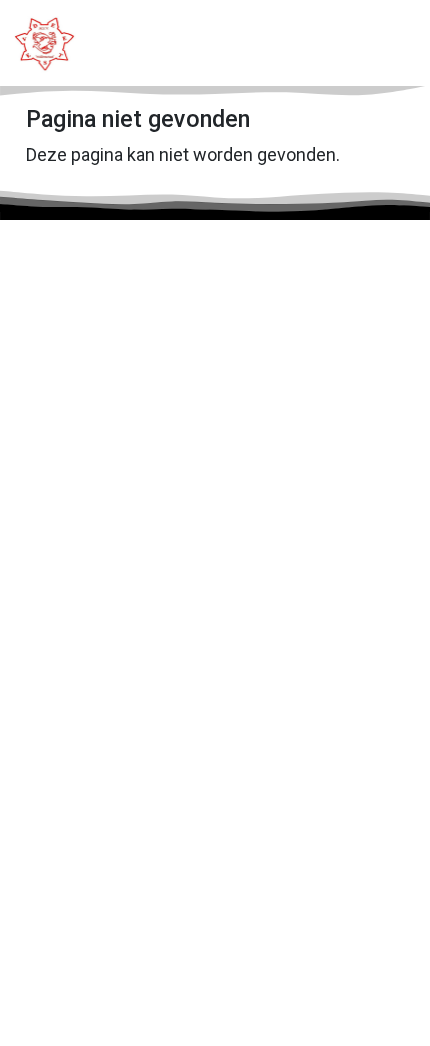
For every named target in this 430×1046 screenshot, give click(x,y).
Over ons (67, 685)
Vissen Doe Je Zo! (102, 829)
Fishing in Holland (98, 859)
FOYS (158, 998)
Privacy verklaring (161, 959)
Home (57, 535)
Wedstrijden (78, 655)
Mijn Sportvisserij (97, 919)
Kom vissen (77, 595)
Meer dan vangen (96, 625)
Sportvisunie (80, 889)
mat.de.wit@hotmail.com (151, 393)
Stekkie (62, 799)
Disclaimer (294, 959)
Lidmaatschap (85, 565)
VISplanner (74, 769)
